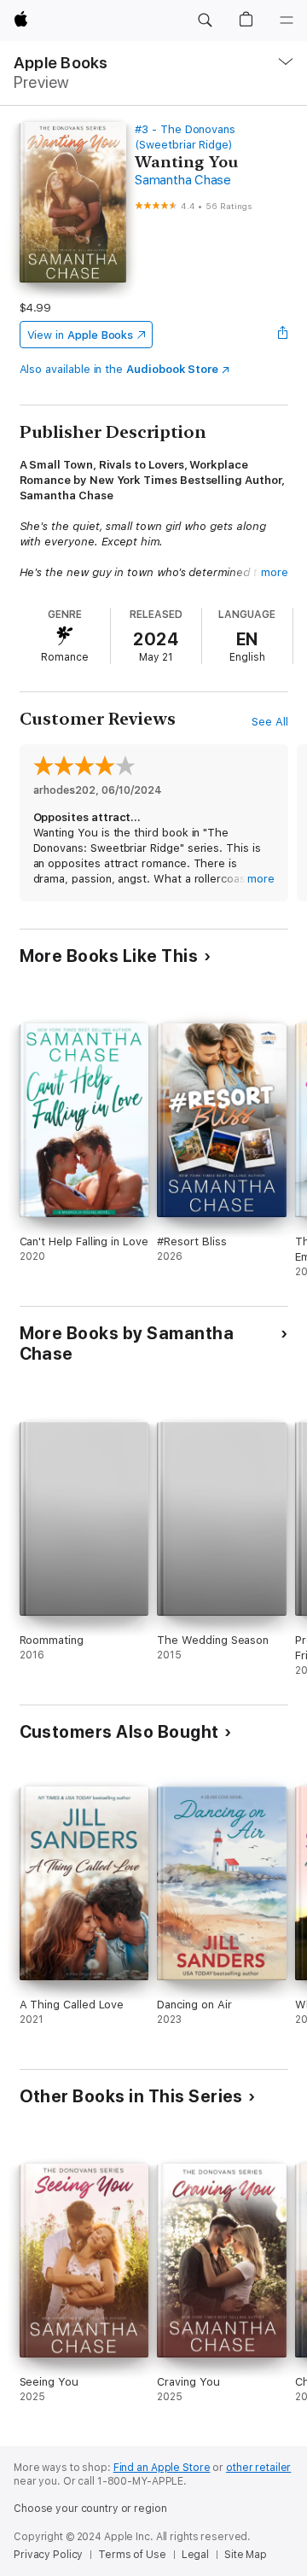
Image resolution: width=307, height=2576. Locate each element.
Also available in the (119, 369)
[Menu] (287, 20)
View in (81, 335)
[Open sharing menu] (282, 335)
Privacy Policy (48, 2555)
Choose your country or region (90, 2509)
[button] (205, 20)
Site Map (246, 2555)
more (275, 572)
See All (270, 722)
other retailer (258, 2468)
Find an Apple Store (162, 2468)
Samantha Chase (183, 180)
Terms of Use (132, 2555)
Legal (195, 2555)
